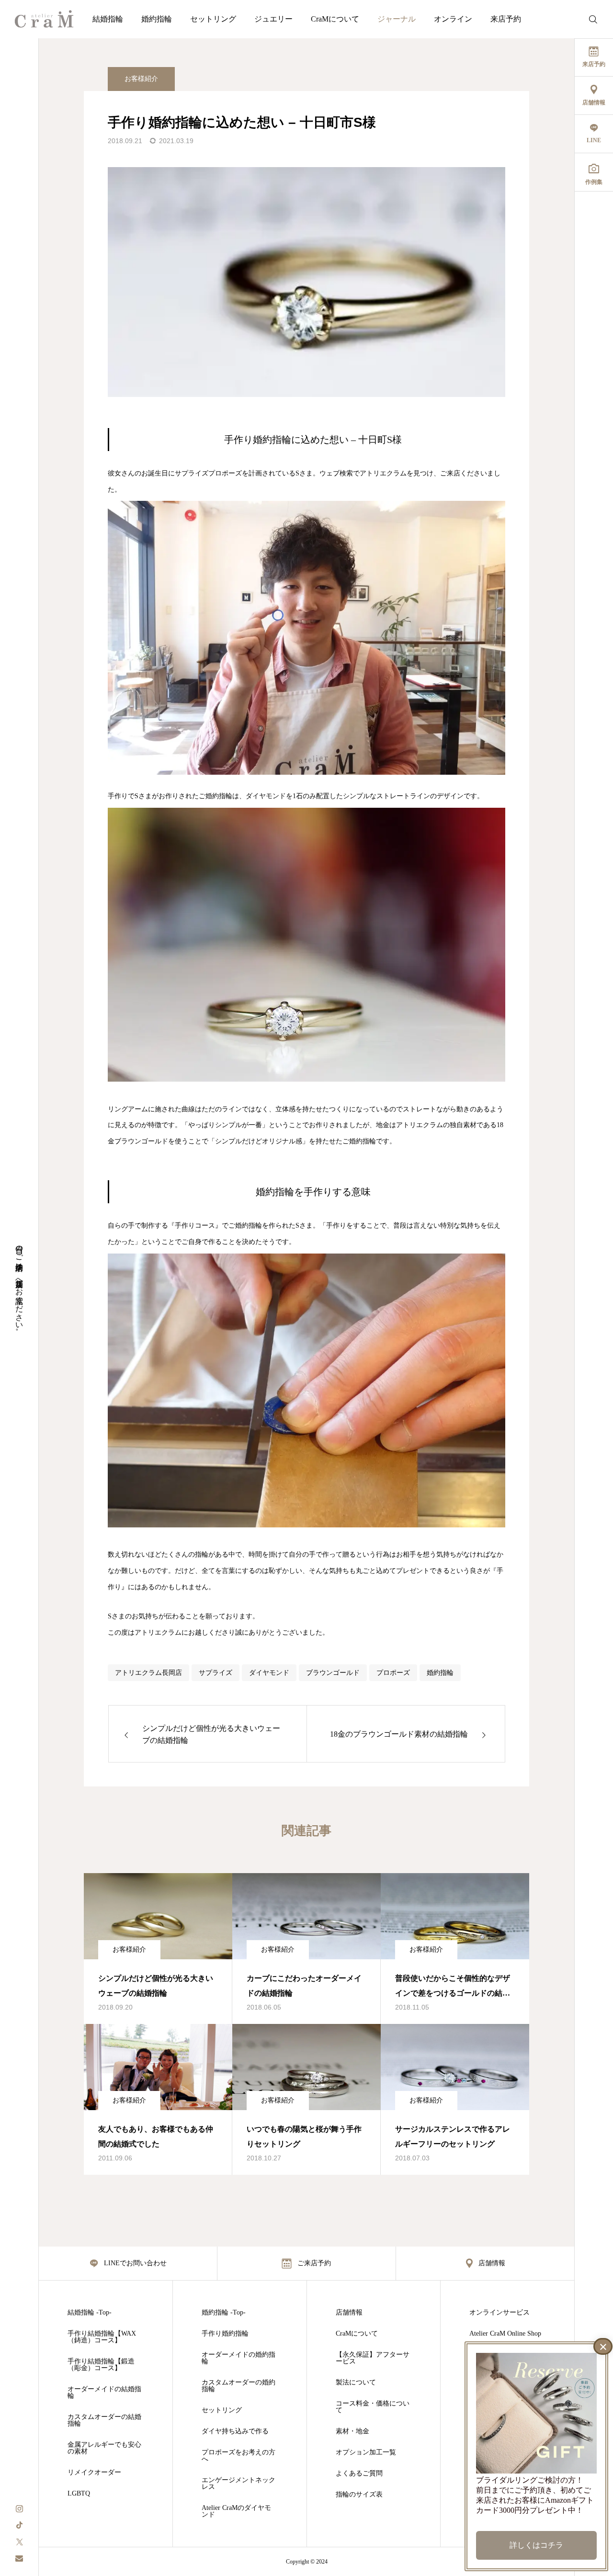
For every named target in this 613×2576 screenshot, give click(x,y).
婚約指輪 (157, 19)
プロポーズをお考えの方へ (238, 2456)
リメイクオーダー (94, 2473)
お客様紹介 (141, 79)
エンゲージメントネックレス (238, 2484)
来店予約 (506, 19)
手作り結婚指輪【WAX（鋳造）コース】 (102, 2337)
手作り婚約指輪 (225, 2334)
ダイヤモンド (269, 1673)
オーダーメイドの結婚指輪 (104, 2393)
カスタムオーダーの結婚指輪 (104, 2420)
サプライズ (216, 1673)
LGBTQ (79, 2494)
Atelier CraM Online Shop (505, 2334)
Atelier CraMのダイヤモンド (236, 2511)
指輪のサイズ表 (359, 2495)
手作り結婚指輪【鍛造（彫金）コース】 (101, 2365)
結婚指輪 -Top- (90, 2313)
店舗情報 (349, 2313)
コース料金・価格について (373, 2407)
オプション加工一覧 (366, 2452)
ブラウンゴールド (333, 1673)
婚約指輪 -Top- (224, 2313)
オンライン (453, 19)
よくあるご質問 (359, 2474)
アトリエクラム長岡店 (148, 1673)
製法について (356, 2383)
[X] (19, 2541)
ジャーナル (397, 19)
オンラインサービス (499, 2313)
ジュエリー (273, 19)
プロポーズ (393, 1673)
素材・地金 (352, 2431)
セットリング (213, 19)
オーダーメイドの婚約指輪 (238, 2358)
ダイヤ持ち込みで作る (235, 2431)
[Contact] (19, 2558)
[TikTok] (19, 2525)
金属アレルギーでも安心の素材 (104, 2448)
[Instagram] (19, 2508)
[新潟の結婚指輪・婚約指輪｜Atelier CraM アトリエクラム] (44, 19)
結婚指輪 (108, 19)
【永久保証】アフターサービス (373, 2358)
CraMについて (335, 19)
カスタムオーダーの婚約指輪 (238, 2386)
